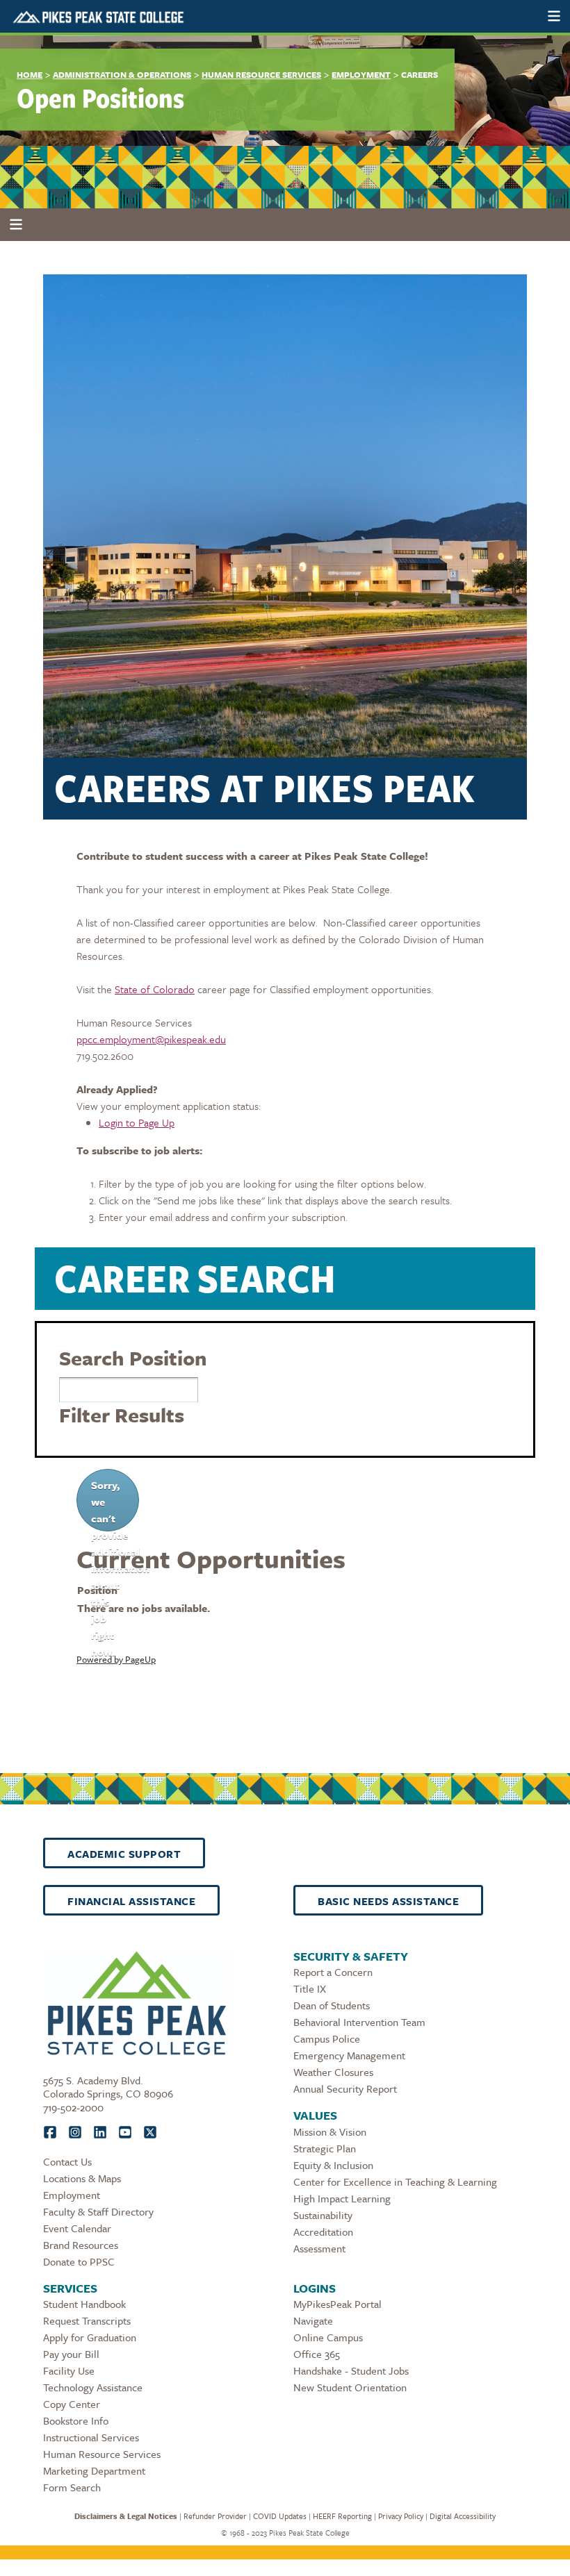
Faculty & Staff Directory (98, 2211)
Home (30, 74)
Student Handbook (84, 2304)
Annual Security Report (345, 2088)
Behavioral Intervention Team (359, 2022)
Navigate (313, 2320)
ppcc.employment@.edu (151, 1039)
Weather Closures (333, 2072)
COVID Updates (280, 2516)
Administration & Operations (122, 74)
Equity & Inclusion (333, 2165)
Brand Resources (81, 2245)
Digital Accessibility (463, 2516)
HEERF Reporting (342, 2516)
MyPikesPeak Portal (337, 2304)
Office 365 (317, 2354)
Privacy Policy (401, 2516)
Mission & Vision (330, 2132)
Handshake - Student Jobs (351, 2370)
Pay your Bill (71, 2354)
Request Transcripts (87, 2320)
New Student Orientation (350, 2387)
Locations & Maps (82, 2178)
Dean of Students (332, 2005)
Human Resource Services (261, 74)
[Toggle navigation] (554, 16)
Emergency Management (349, 2055)
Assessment (319, 2248)
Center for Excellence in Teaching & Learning (395, 2182)
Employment (361, 74)
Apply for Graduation (90, 2337)
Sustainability (323, 2215)
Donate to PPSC (79, 2261)
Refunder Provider (215, 2516)
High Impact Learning (342, 2198)
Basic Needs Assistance (388, 1901)
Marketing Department (94, 2470)
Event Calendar (77, 2228)
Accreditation (323, 2232)
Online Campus (328, 2337)
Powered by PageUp (116, 1659)
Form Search (72, 2487)
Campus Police (327, 2038)
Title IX (310, 1988)
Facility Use (69, 2370)
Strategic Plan (325, 2148)
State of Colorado (155, 989)
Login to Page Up (137, 1122)
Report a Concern (333, 1972)
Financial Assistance (131, 1901)
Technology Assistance (93, 2387)
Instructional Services (91, 2437)
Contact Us (67, 2161)
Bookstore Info (76, 2420)
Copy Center (72, 2404)
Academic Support (124, 1854)
